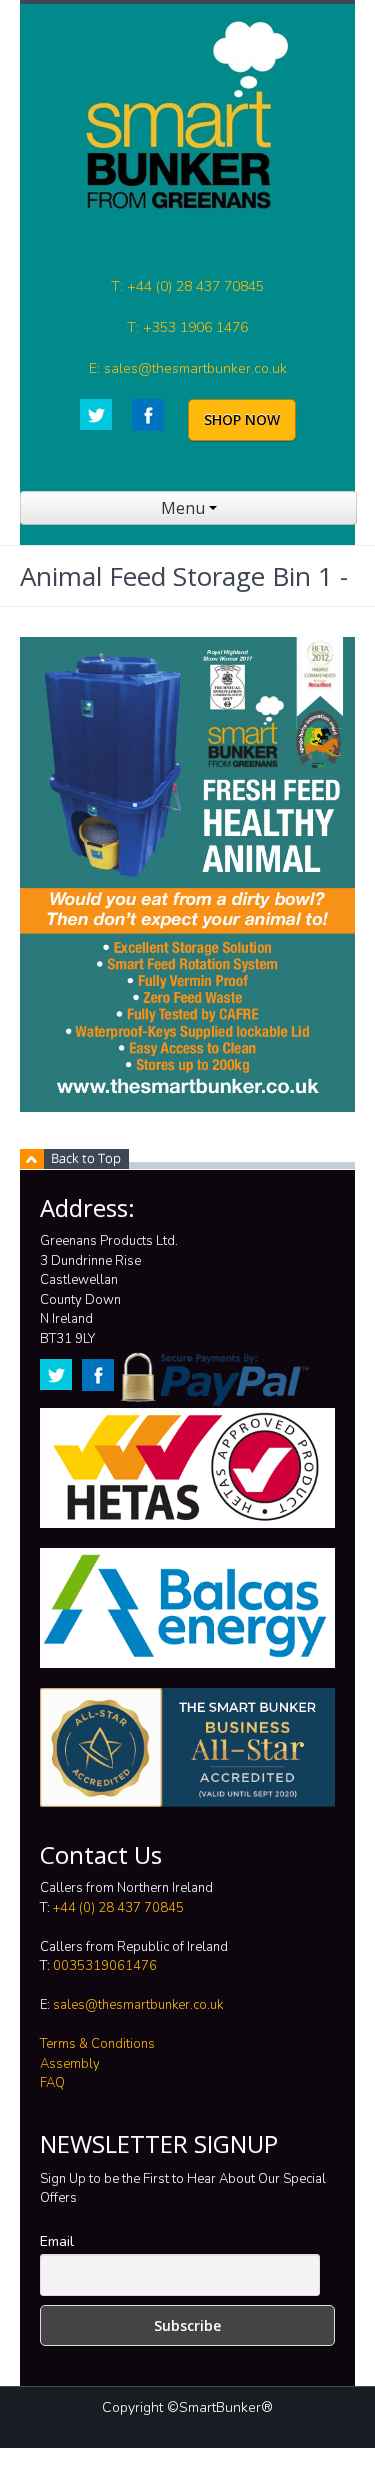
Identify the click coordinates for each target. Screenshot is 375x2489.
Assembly (70, 2064)
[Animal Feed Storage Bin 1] (187, 874)
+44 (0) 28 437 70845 (118, 1908)
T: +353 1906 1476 (187, 327)
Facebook (148, 415)
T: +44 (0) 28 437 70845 (187, 286)
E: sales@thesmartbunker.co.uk (188, 368)
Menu (185, 508)
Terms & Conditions (97, 2044)
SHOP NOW (242, 419)
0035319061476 (105, 1966)
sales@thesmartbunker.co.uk (138, 2005)
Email (57, 2241)
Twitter (96, 414)
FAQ (52, 2083)
